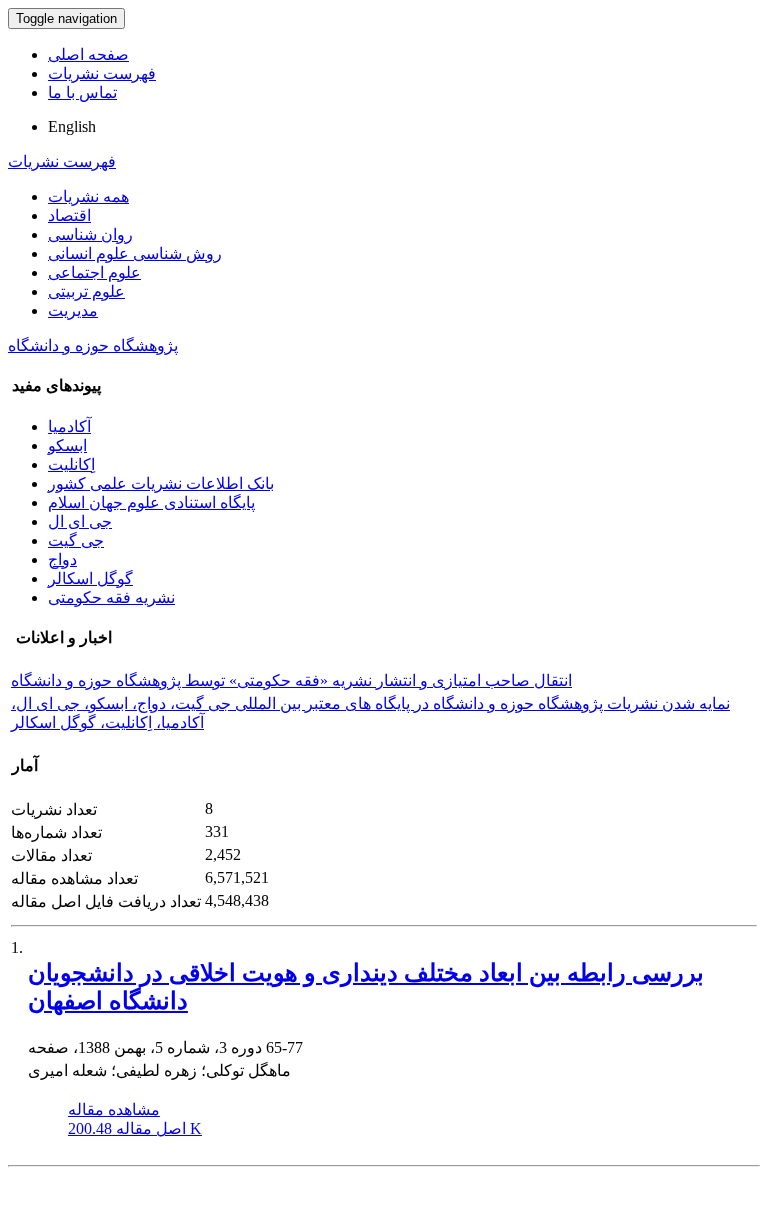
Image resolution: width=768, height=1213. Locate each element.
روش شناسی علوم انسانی (135, 253)
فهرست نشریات (102, 73)
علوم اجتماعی (94, 272)
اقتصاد (69, 215)
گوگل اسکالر (90, 578)
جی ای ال (80, 521)
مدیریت (73, 310)
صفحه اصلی (88, 54)
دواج (62, 559)
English (72, 126)
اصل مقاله (135, 1128)
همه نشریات (88, 196)
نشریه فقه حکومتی (111, 597)
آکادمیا (69, 426)
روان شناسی (90, 234)
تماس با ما (82, 92)
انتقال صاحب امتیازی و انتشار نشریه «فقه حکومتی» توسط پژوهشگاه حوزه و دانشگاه (291, 680)
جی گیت (76, 540)
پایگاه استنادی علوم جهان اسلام (151, 502)
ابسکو (67, 445)
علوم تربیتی (86, 291)
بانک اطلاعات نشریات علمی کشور (161, 483)
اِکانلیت (71, 464)
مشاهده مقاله (114, 1109)
